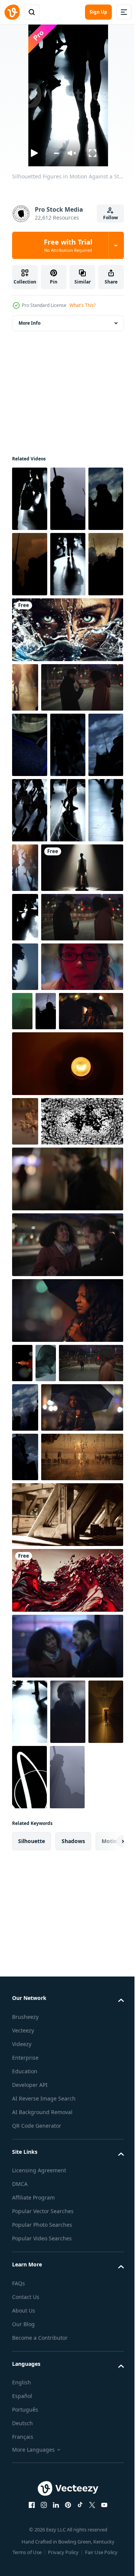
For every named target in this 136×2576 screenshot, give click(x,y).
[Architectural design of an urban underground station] (67, 1942)
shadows (73, 2334)
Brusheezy (25, 2510)
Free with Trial (68, 245)
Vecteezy (23, 2524)
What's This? (83, 305)
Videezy (22, 2537)
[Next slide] (106, 2334)
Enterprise (25, 2551)
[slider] (56, 153)
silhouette (32, 2334)
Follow (110, 218)
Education (25, 2564)
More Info (29, 323)
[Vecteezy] (12, 12)
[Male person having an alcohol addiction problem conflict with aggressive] (67, 1508)
